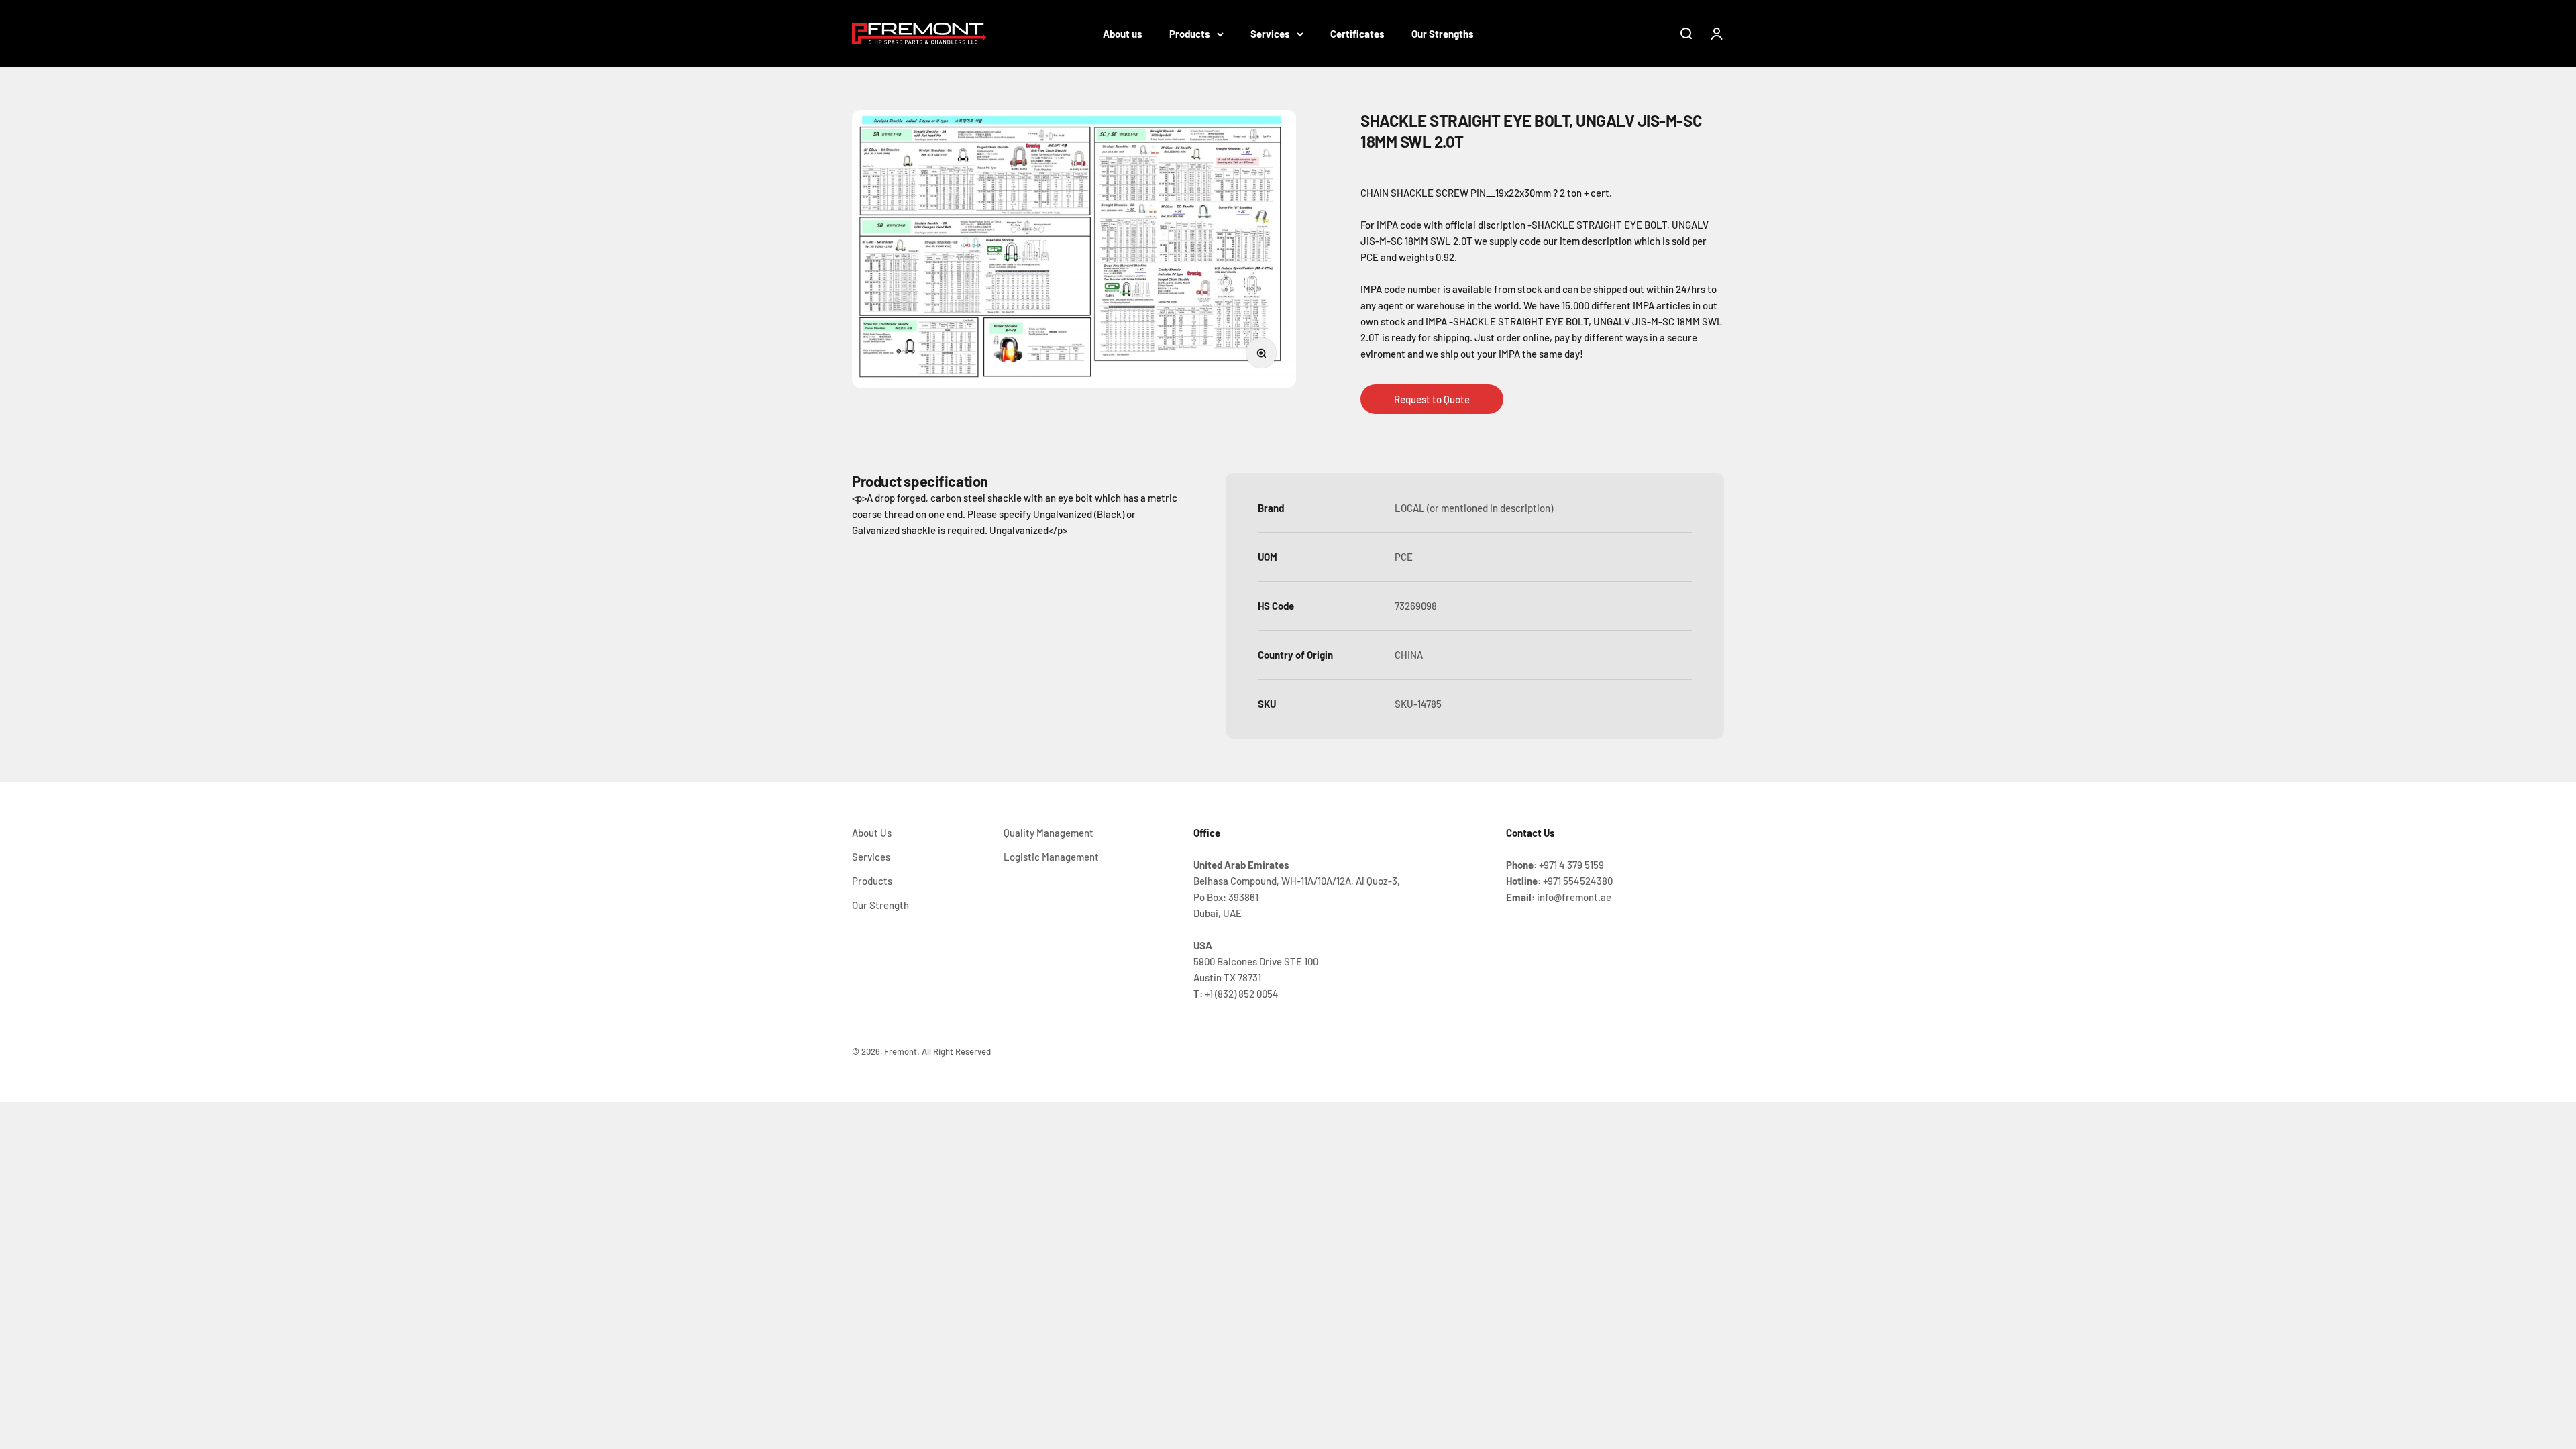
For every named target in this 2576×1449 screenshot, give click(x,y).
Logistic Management (1051, 857)
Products (1190, 34)
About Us (872, 833)
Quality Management (1049, 833)
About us (1123, 34)
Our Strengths (1443, 34)
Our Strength (880, 905)
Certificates (1357, 34)
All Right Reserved (956, 1051)
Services (1270, 34)
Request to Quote (1432, 399)
